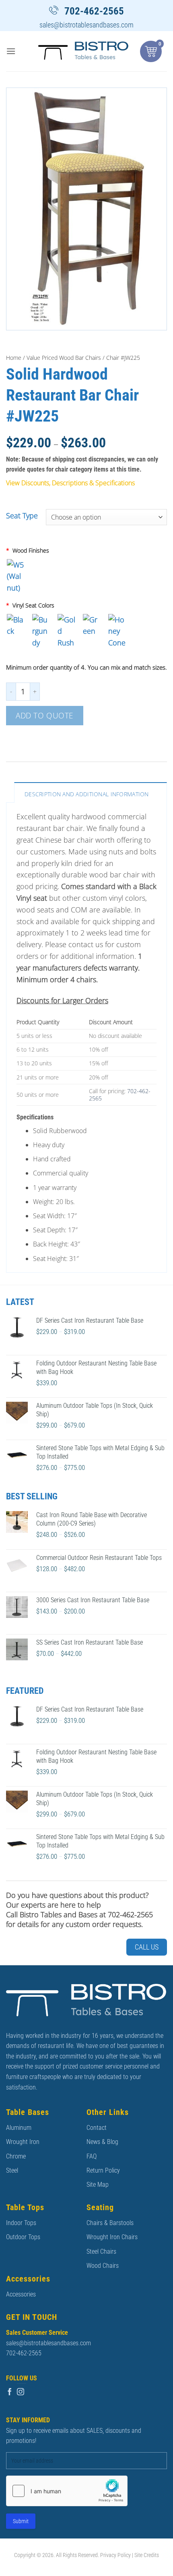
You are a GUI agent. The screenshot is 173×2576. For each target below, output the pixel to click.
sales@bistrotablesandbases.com (86, 25)
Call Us (147, 1947)
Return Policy (103, 2170)
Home (14, 358)
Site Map (98, 2185)
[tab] (91, 792)
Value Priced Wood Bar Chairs (64, 358)
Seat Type (22, 516)
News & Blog (102, 2142)
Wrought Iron (23, 2142)
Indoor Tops (21, 2223)
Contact (97, 2128)
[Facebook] (10, 2392)
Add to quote (45, 715)
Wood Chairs (103, 2266)
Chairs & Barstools (110, 2223)
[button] (11, 51)
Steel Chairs (101, 2251)
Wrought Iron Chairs (112, 2237)
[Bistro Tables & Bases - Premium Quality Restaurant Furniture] (83, 51)
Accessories (21, 2294)
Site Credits (147, 2555)
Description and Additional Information (87, 794)
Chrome (16, 2156)
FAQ (92, 2156)
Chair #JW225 (123, 358)
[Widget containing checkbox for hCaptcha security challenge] (67, 2491)
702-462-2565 (94, 11)
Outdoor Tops (23, 2237)
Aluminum (19, 2128)
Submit (21, 2521)
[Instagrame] (21, 2392)
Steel (12, 2170)
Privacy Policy (115, 2555)
